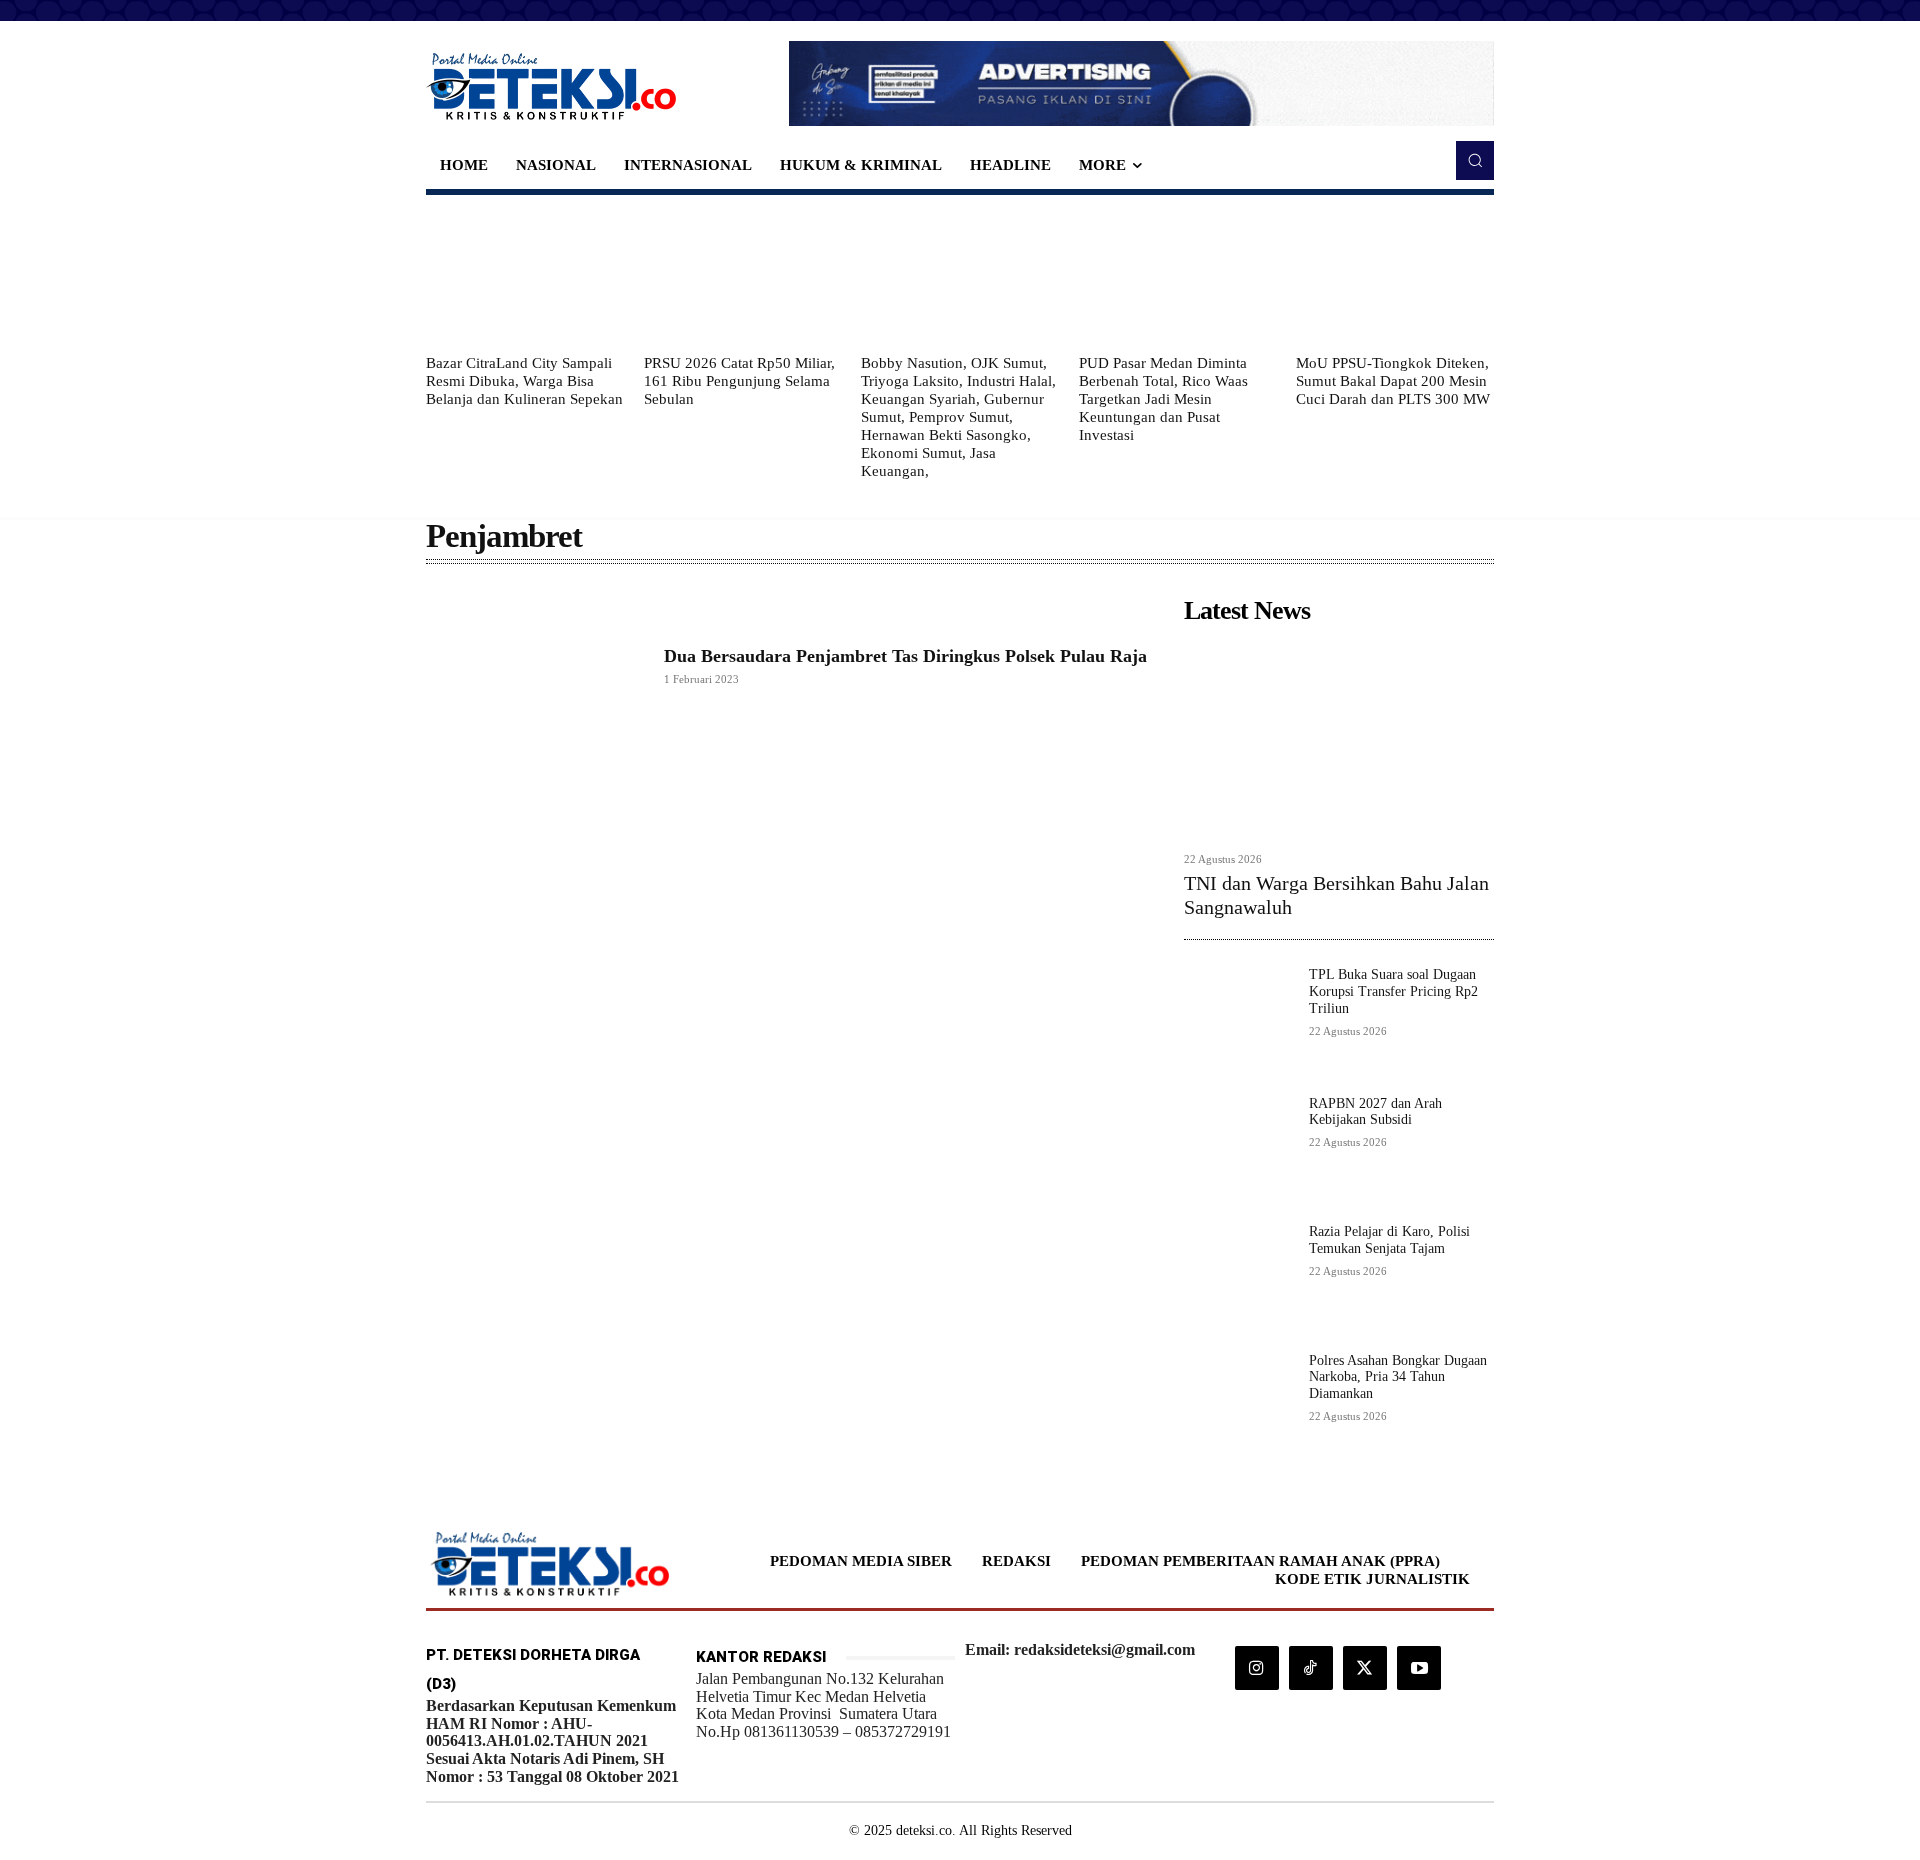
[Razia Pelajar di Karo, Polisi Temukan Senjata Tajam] (1238, 1278)
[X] (1365, 1668)
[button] (1475, 160)
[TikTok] (1311, 1668)
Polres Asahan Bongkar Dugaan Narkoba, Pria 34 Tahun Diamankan (1398, 1377)
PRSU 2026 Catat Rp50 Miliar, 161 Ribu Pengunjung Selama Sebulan (739, 381)
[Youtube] (1419, 1668)
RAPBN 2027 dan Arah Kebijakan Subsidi (1375, 1112)
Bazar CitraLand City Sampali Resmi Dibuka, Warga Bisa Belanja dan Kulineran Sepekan (524, 381)
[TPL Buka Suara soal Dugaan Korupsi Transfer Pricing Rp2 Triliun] (1238, 1021)
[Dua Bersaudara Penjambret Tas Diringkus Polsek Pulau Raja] (535, 666)
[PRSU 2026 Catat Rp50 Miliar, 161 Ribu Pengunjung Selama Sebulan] (743, 274)
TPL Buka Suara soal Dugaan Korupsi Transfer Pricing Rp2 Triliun (1393, 991)
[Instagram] (1257, 1668)
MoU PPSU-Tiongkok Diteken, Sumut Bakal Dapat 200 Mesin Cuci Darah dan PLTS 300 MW (1393, 381)
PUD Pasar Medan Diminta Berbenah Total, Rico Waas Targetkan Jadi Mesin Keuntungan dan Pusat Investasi (1163, 399)
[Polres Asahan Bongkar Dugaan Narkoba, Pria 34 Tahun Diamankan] (1238, 1407)
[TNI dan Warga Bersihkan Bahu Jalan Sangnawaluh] (1339, 737)
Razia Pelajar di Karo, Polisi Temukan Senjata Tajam (1389, 1240)
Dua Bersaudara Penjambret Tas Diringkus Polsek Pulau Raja (905, 656)
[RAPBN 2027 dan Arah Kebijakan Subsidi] (1238, 1150)
